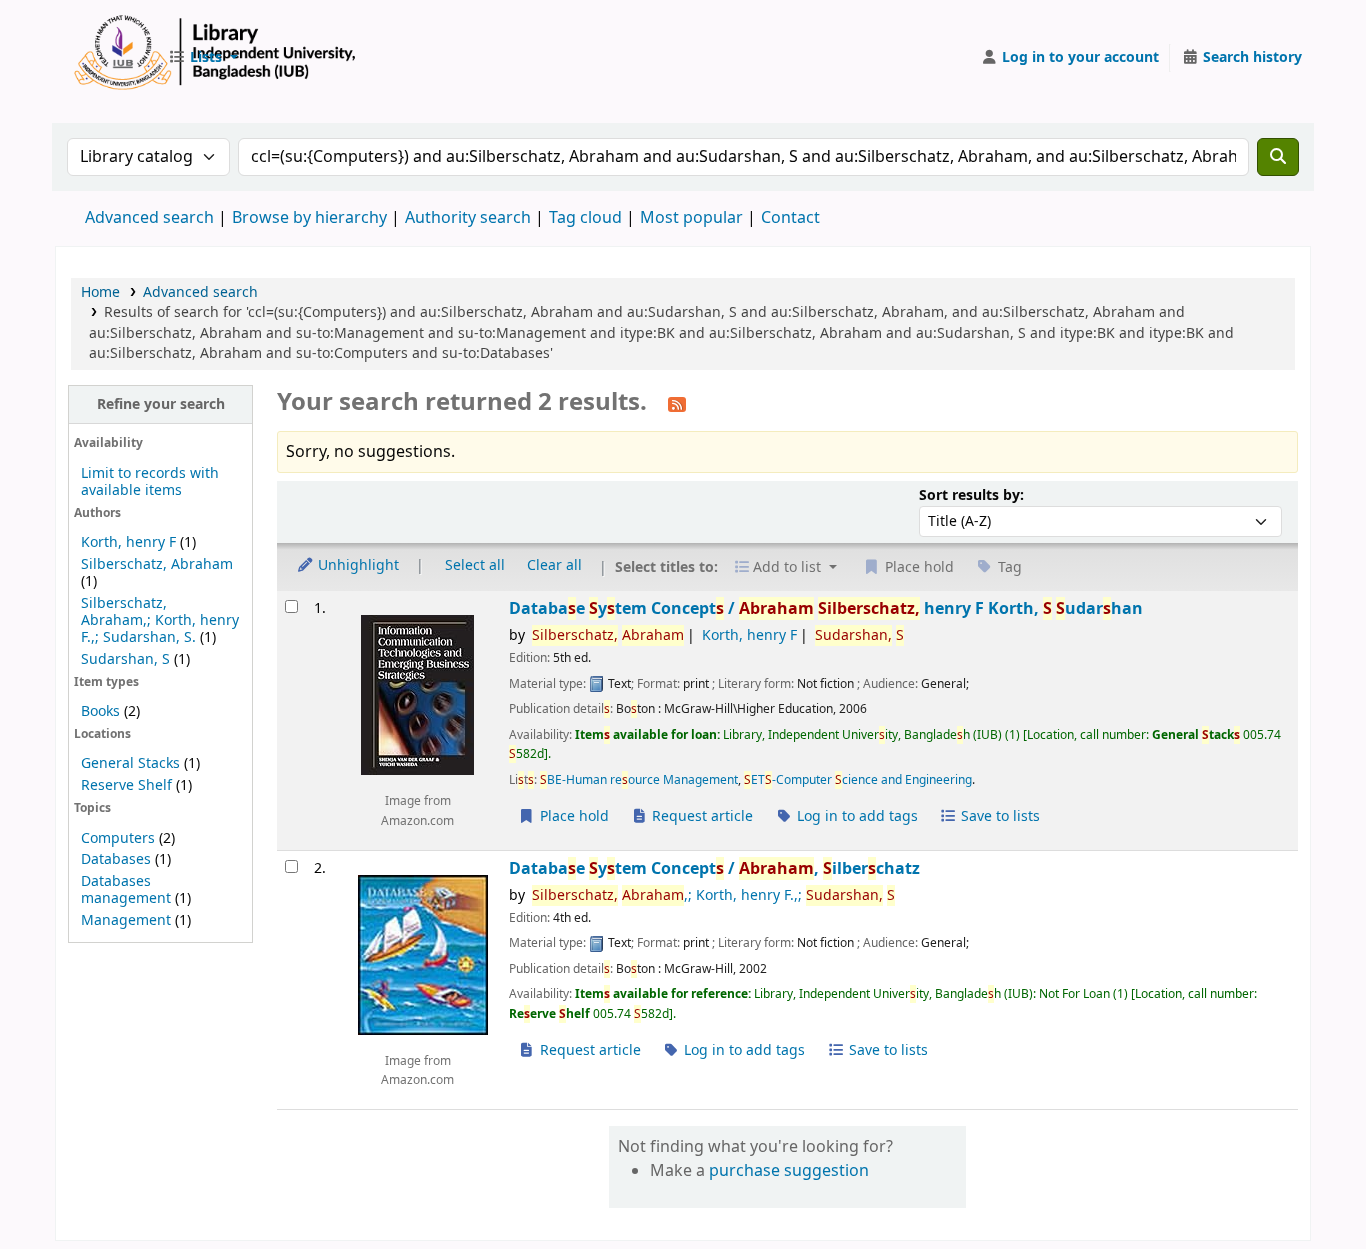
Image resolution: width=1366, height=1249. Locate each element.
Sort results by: (971, 495)
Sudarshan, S (125, 659)
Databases (116, 859)
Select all (475, 565)
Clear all (554, 565)
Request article (700, 816)
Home (100, 292)
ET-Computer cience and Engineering (858, 780)
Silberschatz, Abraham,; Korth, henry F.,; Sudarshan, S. (160, 620)
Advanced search (149, 218)
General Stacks (130, 763)
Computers (118, 838)
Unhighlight (356, 565)
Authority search (468, 218)
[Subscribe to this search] (677, 404)
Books (100, 711)
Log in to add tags (855, 816)
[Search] (1278, 157)
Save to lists (998, 816)
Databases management (126, 890)
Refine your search (161, 404)
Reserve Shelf (126, 785)
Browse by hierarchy (309, 218)
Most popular (691, 218)
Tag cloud (585, 218)
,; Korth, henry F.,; (713, 895)
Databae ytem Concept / (826, 608)
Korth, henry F (128, 542)
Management (126, 920)
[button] (203, 58)
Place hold (572, 816)
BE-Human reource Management (639, 780)
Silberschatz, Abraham (157, 564)
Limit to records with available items (150, 482)
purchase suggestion (789, 1171)
